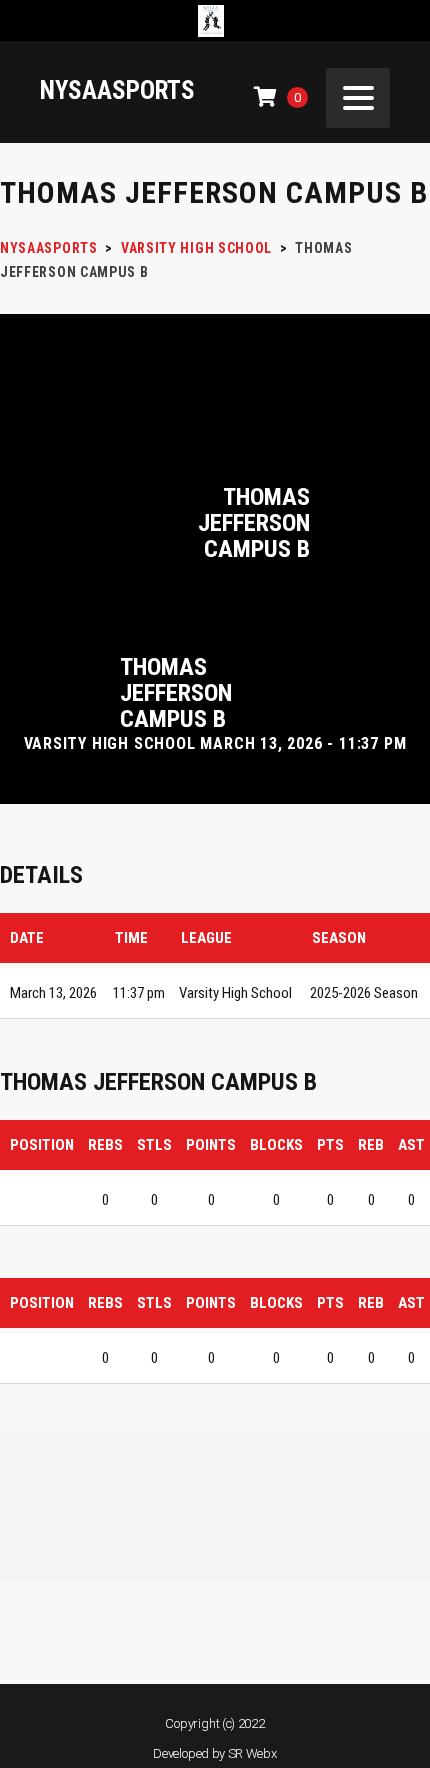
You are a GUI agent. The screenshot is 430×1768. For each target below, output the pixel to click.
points (211, 1145)
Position (42, 1145)
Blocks (276, 1145)
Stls (154, 1145)
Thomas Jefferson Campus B (254, 523)
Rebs (105, 1145)
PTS (330, 1145)
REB (371, 1145)
